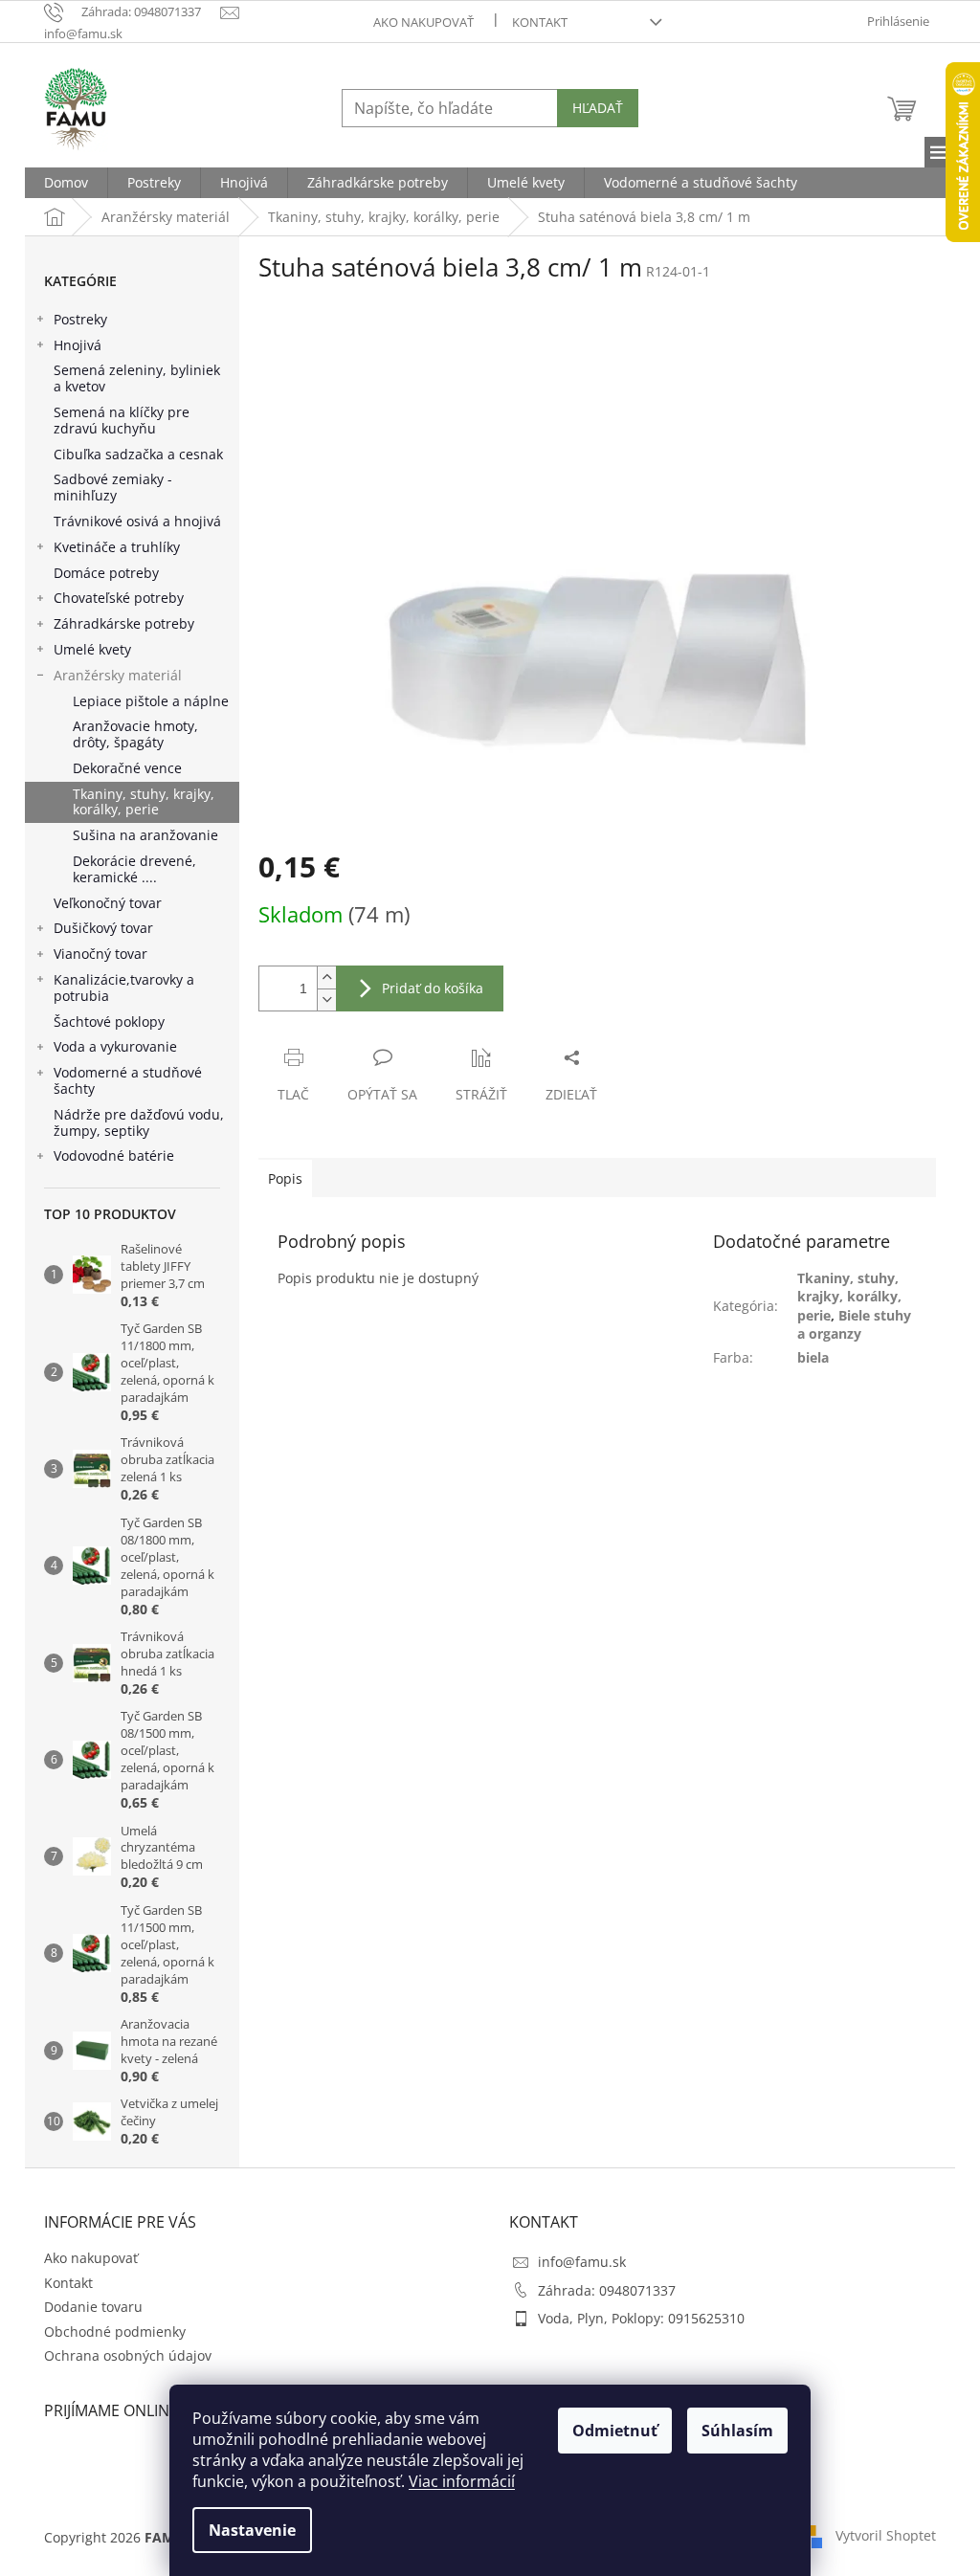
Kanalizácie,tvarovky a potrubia (124, 988)
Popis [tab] (285, 1178)
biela (813, 1357)
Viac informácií (462, 2481)
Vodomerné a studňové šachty (128, 1080)
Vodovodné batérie (114, 1155)
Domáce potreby (106, 573)
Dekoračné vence (127, 768)
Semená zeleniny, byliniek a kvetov (137, 378)
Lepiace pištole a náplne (151, 701)
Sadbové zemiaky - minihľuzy (113, 487)
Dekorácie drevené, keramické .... (134, 869)
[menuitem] (66, 183)
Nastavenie (252, 2530)
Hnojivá (78, 345)
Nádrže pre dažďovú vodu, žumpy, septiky (139, 1122)
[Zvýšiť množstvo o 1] (326, 977)
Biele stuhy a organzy (854, 1324)
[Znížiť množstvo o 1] (326, 999)
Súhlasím (737, 2431)
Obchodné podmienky (115, 2332)
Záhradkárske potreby (124, 623)
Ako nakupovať (423, 22)
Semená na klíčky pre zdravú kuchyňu (122, 420)
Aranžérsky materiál (118, 675)
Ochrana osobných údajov (128, 2355)
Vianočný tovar (100, 954)
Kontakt (540, 22)
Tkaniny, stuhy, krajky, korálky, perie (144, 802)
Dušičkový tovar (103, 928)
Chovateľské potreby (119, 598)
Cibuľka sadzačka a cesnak (138, 454)
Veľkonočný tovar (108, 903)
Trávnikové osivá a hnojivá (137, 521)
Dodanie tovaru (93, 2307)
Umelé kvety (92, 649)
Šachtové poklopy (109, 1022)
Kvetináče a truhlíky (117, 547)
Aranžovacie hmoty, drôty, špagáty (135, 734)
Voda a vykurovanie (115, 1046)
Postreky (80, 319)
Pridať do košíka (433, 988)
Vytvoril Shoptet (886, 2535)
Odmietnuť (615, 2431)
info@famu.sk (582, 2262)
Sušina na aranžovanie (145, 835)
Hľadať (598, 108)
